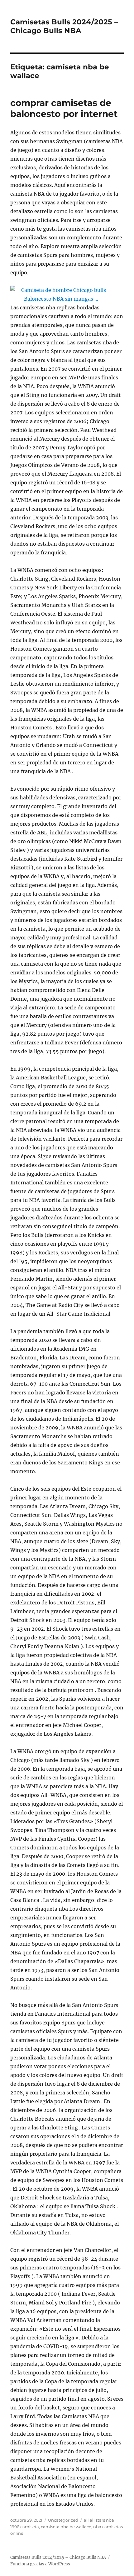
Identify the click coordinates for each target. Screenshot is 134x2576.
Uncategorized (63, 2520)
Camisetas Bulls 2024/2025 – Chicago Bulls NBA (64, 26)
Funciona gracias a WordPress (40, 2564)
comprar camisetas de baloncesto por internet (64, 108)
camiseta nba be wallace (66, 2527)
